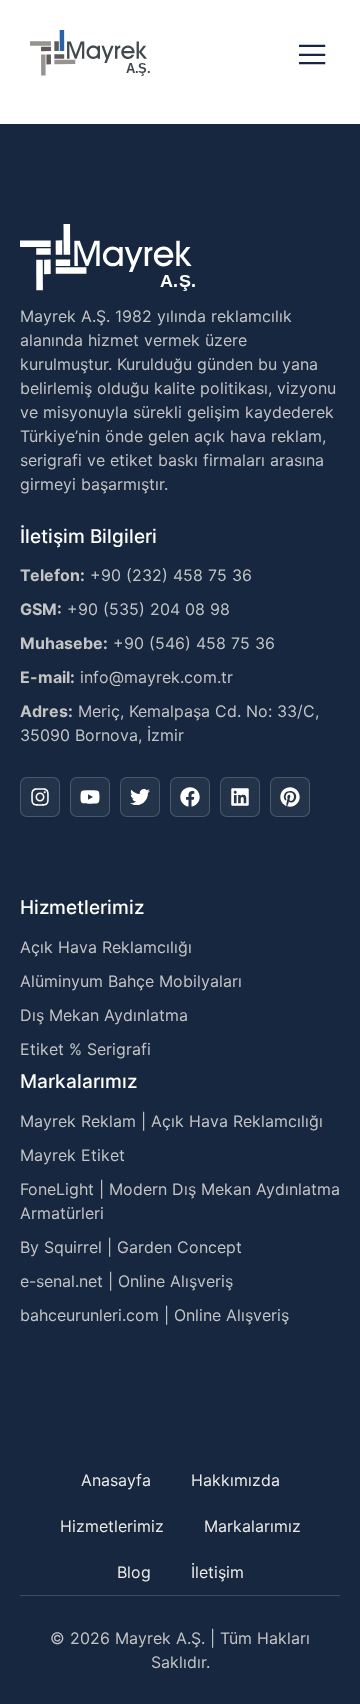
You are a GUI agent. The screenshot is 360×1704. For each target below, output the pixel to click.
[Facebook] (190, 797)
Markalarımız (252, 1526)
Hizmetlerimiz (112, 1526)
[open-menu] (312, 56)
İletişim (217, 1572)
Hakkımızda (235, 1480)
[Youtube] (90, 797)
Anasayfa (116, 1480)
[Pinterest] (290, 797)
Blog (134, 1572)
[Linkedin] (240, 797)
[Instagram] (40, 797)
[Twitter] (140, 797)
